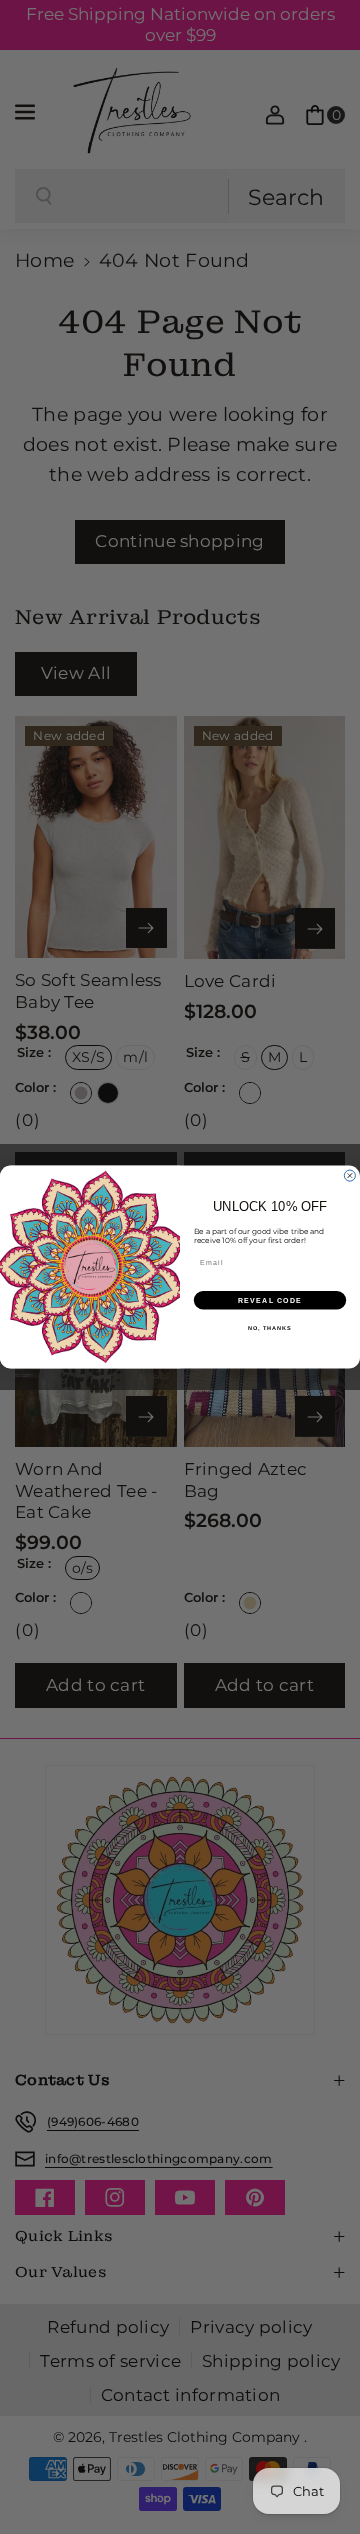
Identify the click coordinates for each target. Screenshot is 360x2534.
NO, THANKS (270, 1327)
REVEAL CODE (270, 1300)
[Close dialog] (349, 1175)
